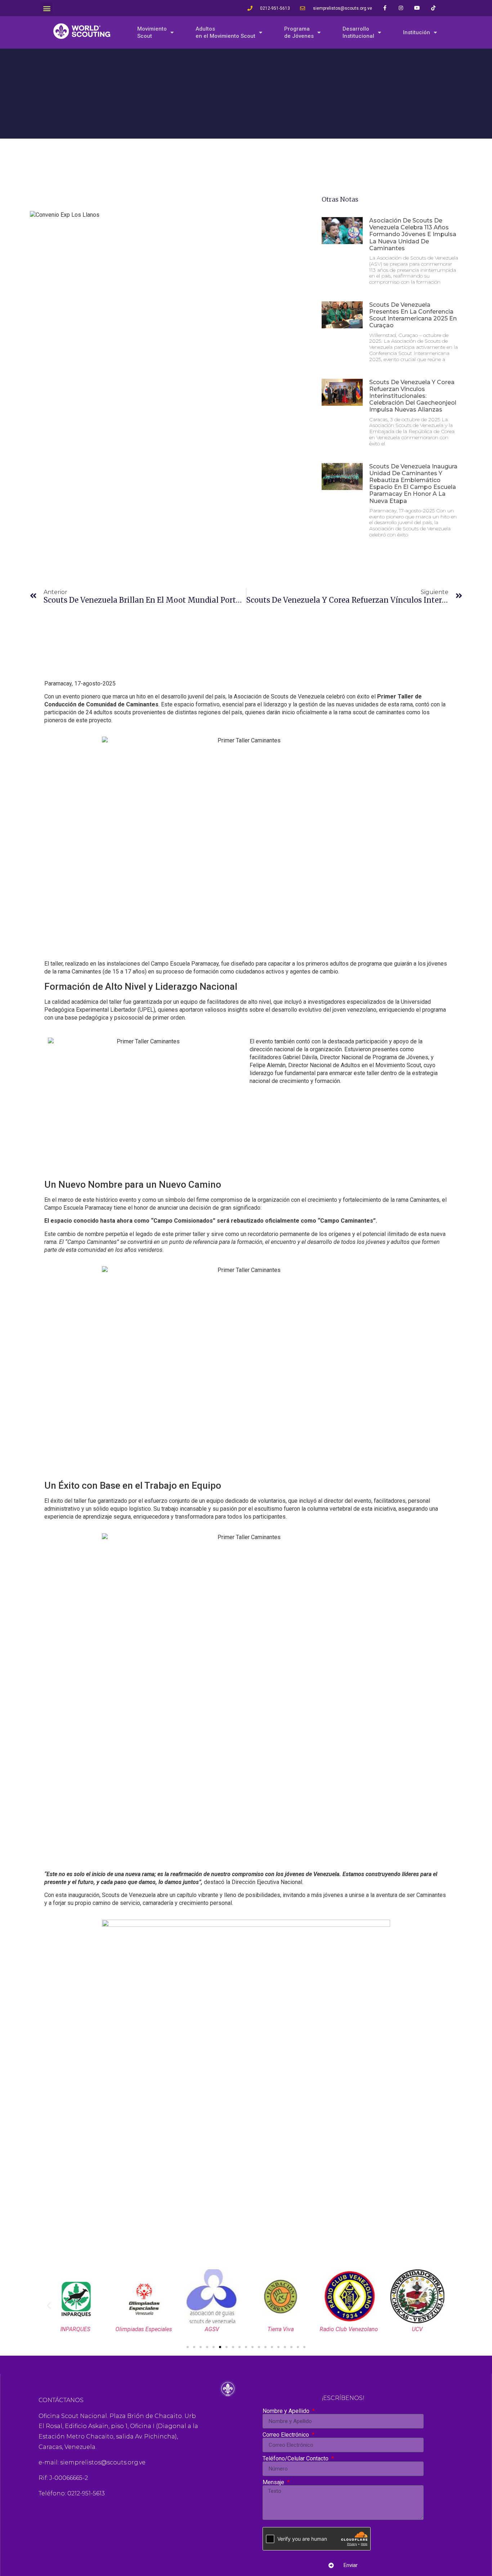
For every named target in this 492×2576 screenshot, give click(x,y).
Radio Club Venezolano (349, 2329)
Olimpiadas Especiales (144, 2329)
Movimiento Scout (152, 32)
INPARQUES (75, 2329)
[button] (47, 8)
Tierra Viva (280, 2329)
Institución (417, 32)
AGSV (212, 2329)
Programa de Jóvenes (299, 32)
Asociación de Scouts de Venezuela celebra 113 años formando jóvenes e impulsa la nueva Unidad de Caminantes (413, 234)
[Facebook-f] (385, 8)
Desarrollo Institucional (358, 32)
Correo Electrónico (287, 2435)
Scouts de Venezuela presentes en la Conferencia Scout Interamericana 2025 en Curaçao (413, 315)
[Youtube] (417, 8)
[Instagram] (401, 8)
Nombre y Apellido (287, 2411)
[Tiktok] (433, 8)
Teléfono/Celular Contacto (296, 2459)
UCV (417, 2329)
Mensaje (274, 2482)
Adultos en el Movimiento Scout (225, 32)
